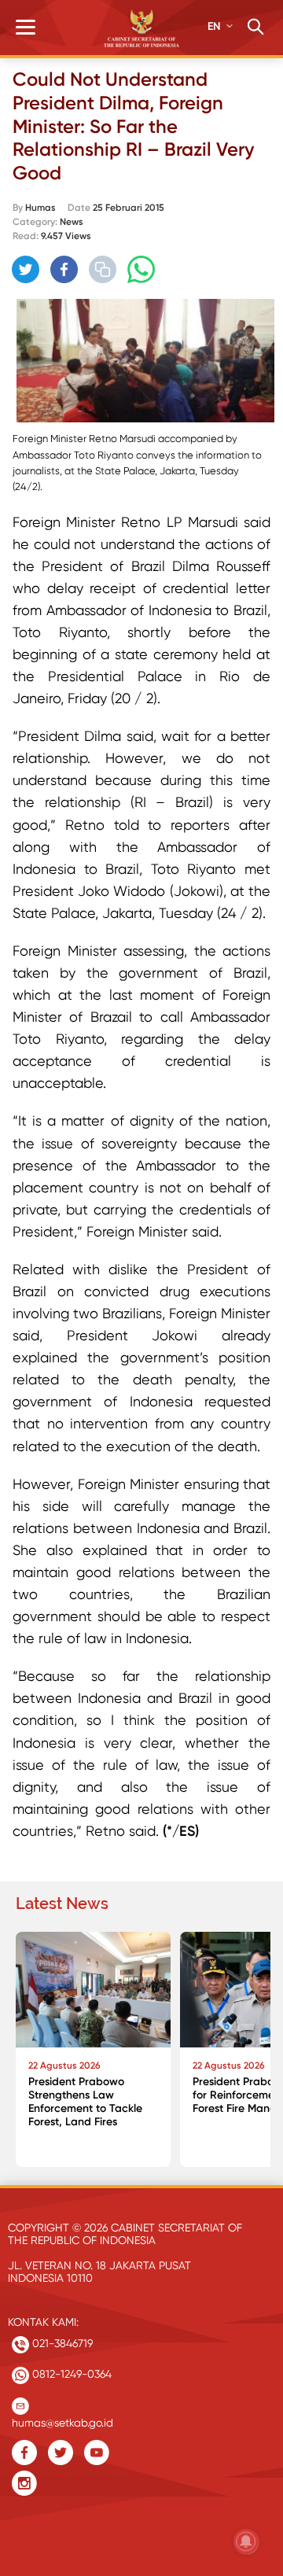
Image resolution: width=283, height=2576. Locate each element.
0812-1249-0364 (70, 2374)
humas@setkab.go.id (62, 2419)
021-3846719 (61, 2343)
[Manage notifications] (246, 2541)
